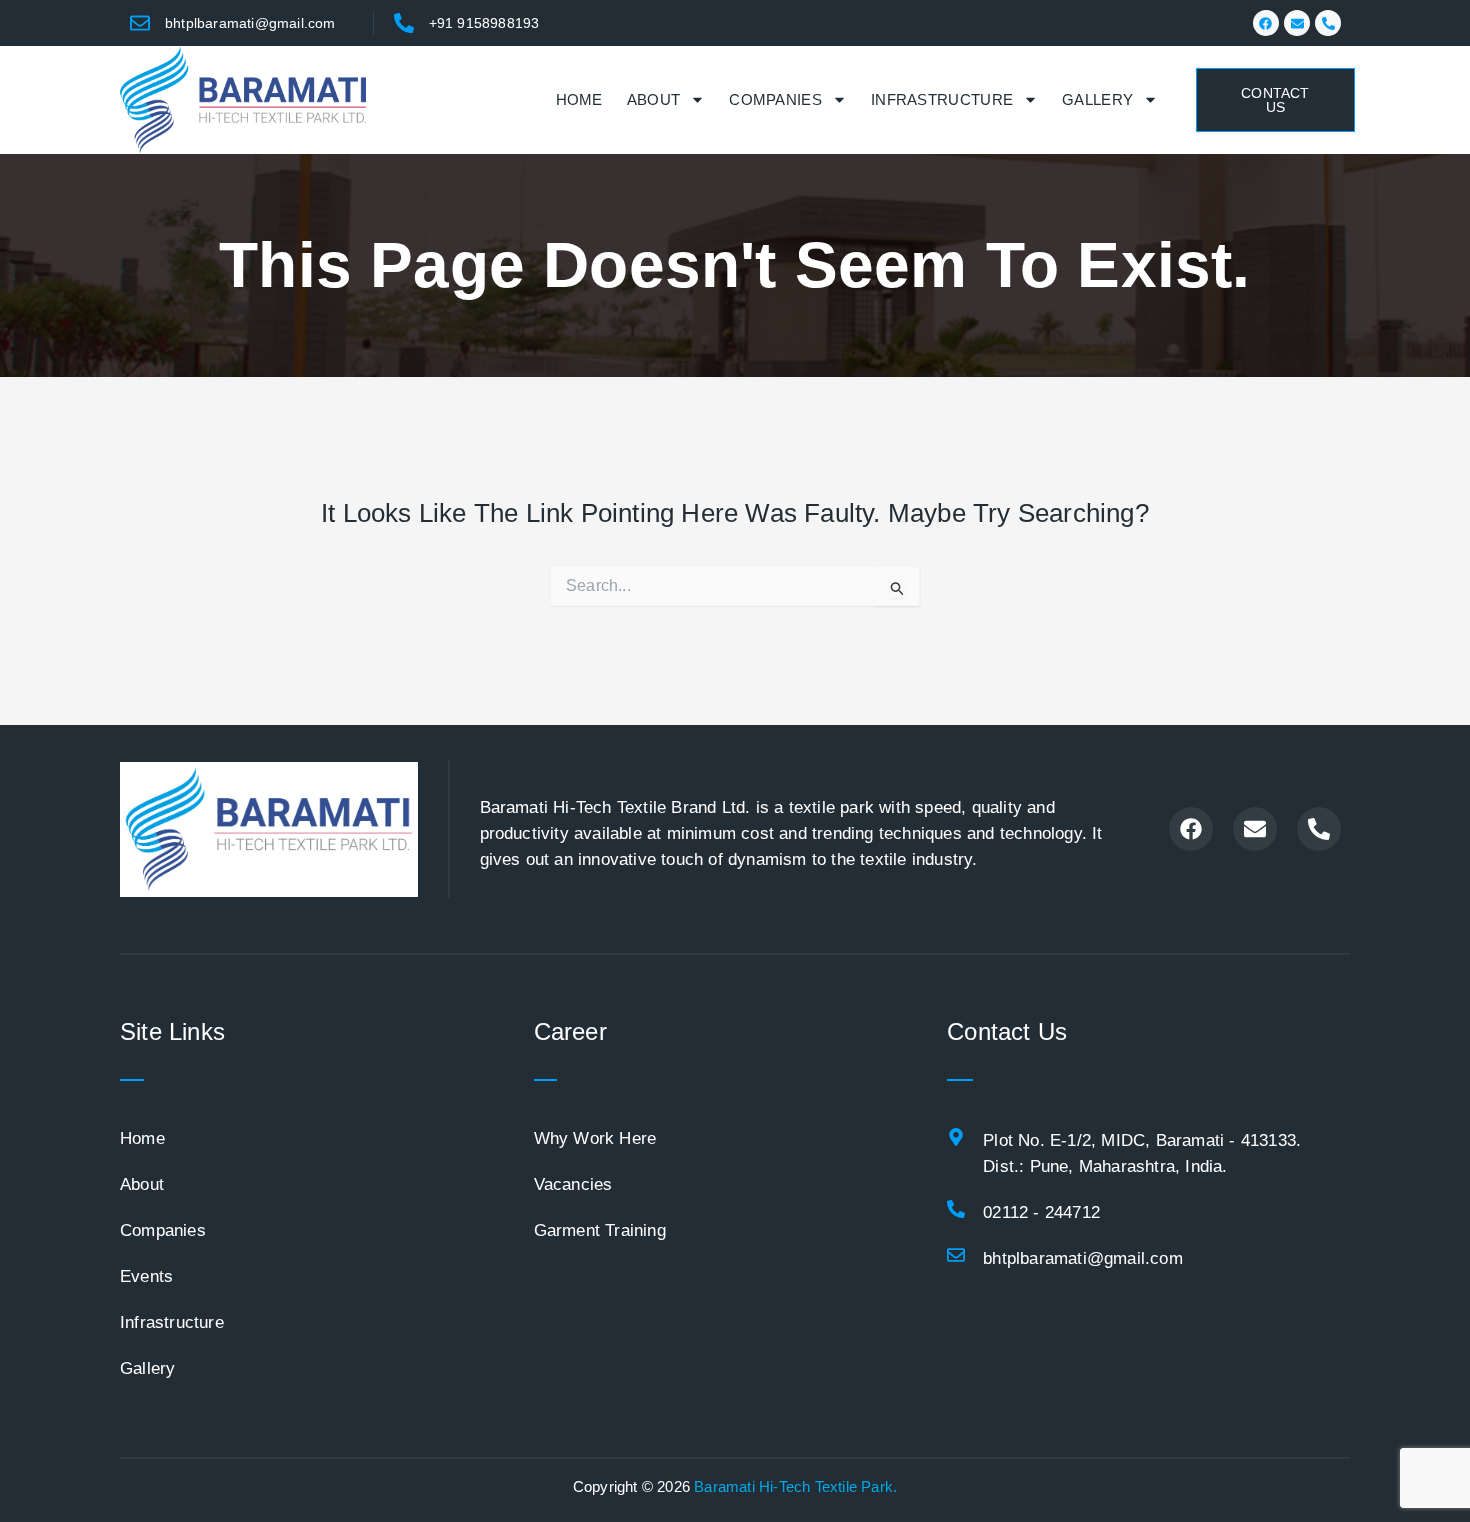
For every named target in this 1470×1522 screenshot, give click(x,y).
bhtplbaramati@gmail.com (250, 23)
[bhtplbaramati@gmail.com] (140, 23)
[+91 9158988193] (404, 23)
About (654, 99)
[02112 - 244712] (956, 1209)
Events (146, 1276)
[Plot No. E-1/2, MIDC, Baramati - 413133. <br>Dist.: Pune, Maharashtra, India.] (956, 1137)
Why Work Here (595, 1138)
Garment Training (600, 1230)
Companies (775, 99)
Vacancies (573, 1184)
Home (579, 99)
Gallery (1097, 99)
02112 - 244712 (1041, 1212)
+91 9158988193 (484, 23)
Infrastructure (942, 99)
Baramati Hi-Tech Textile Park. (795, 1486)
